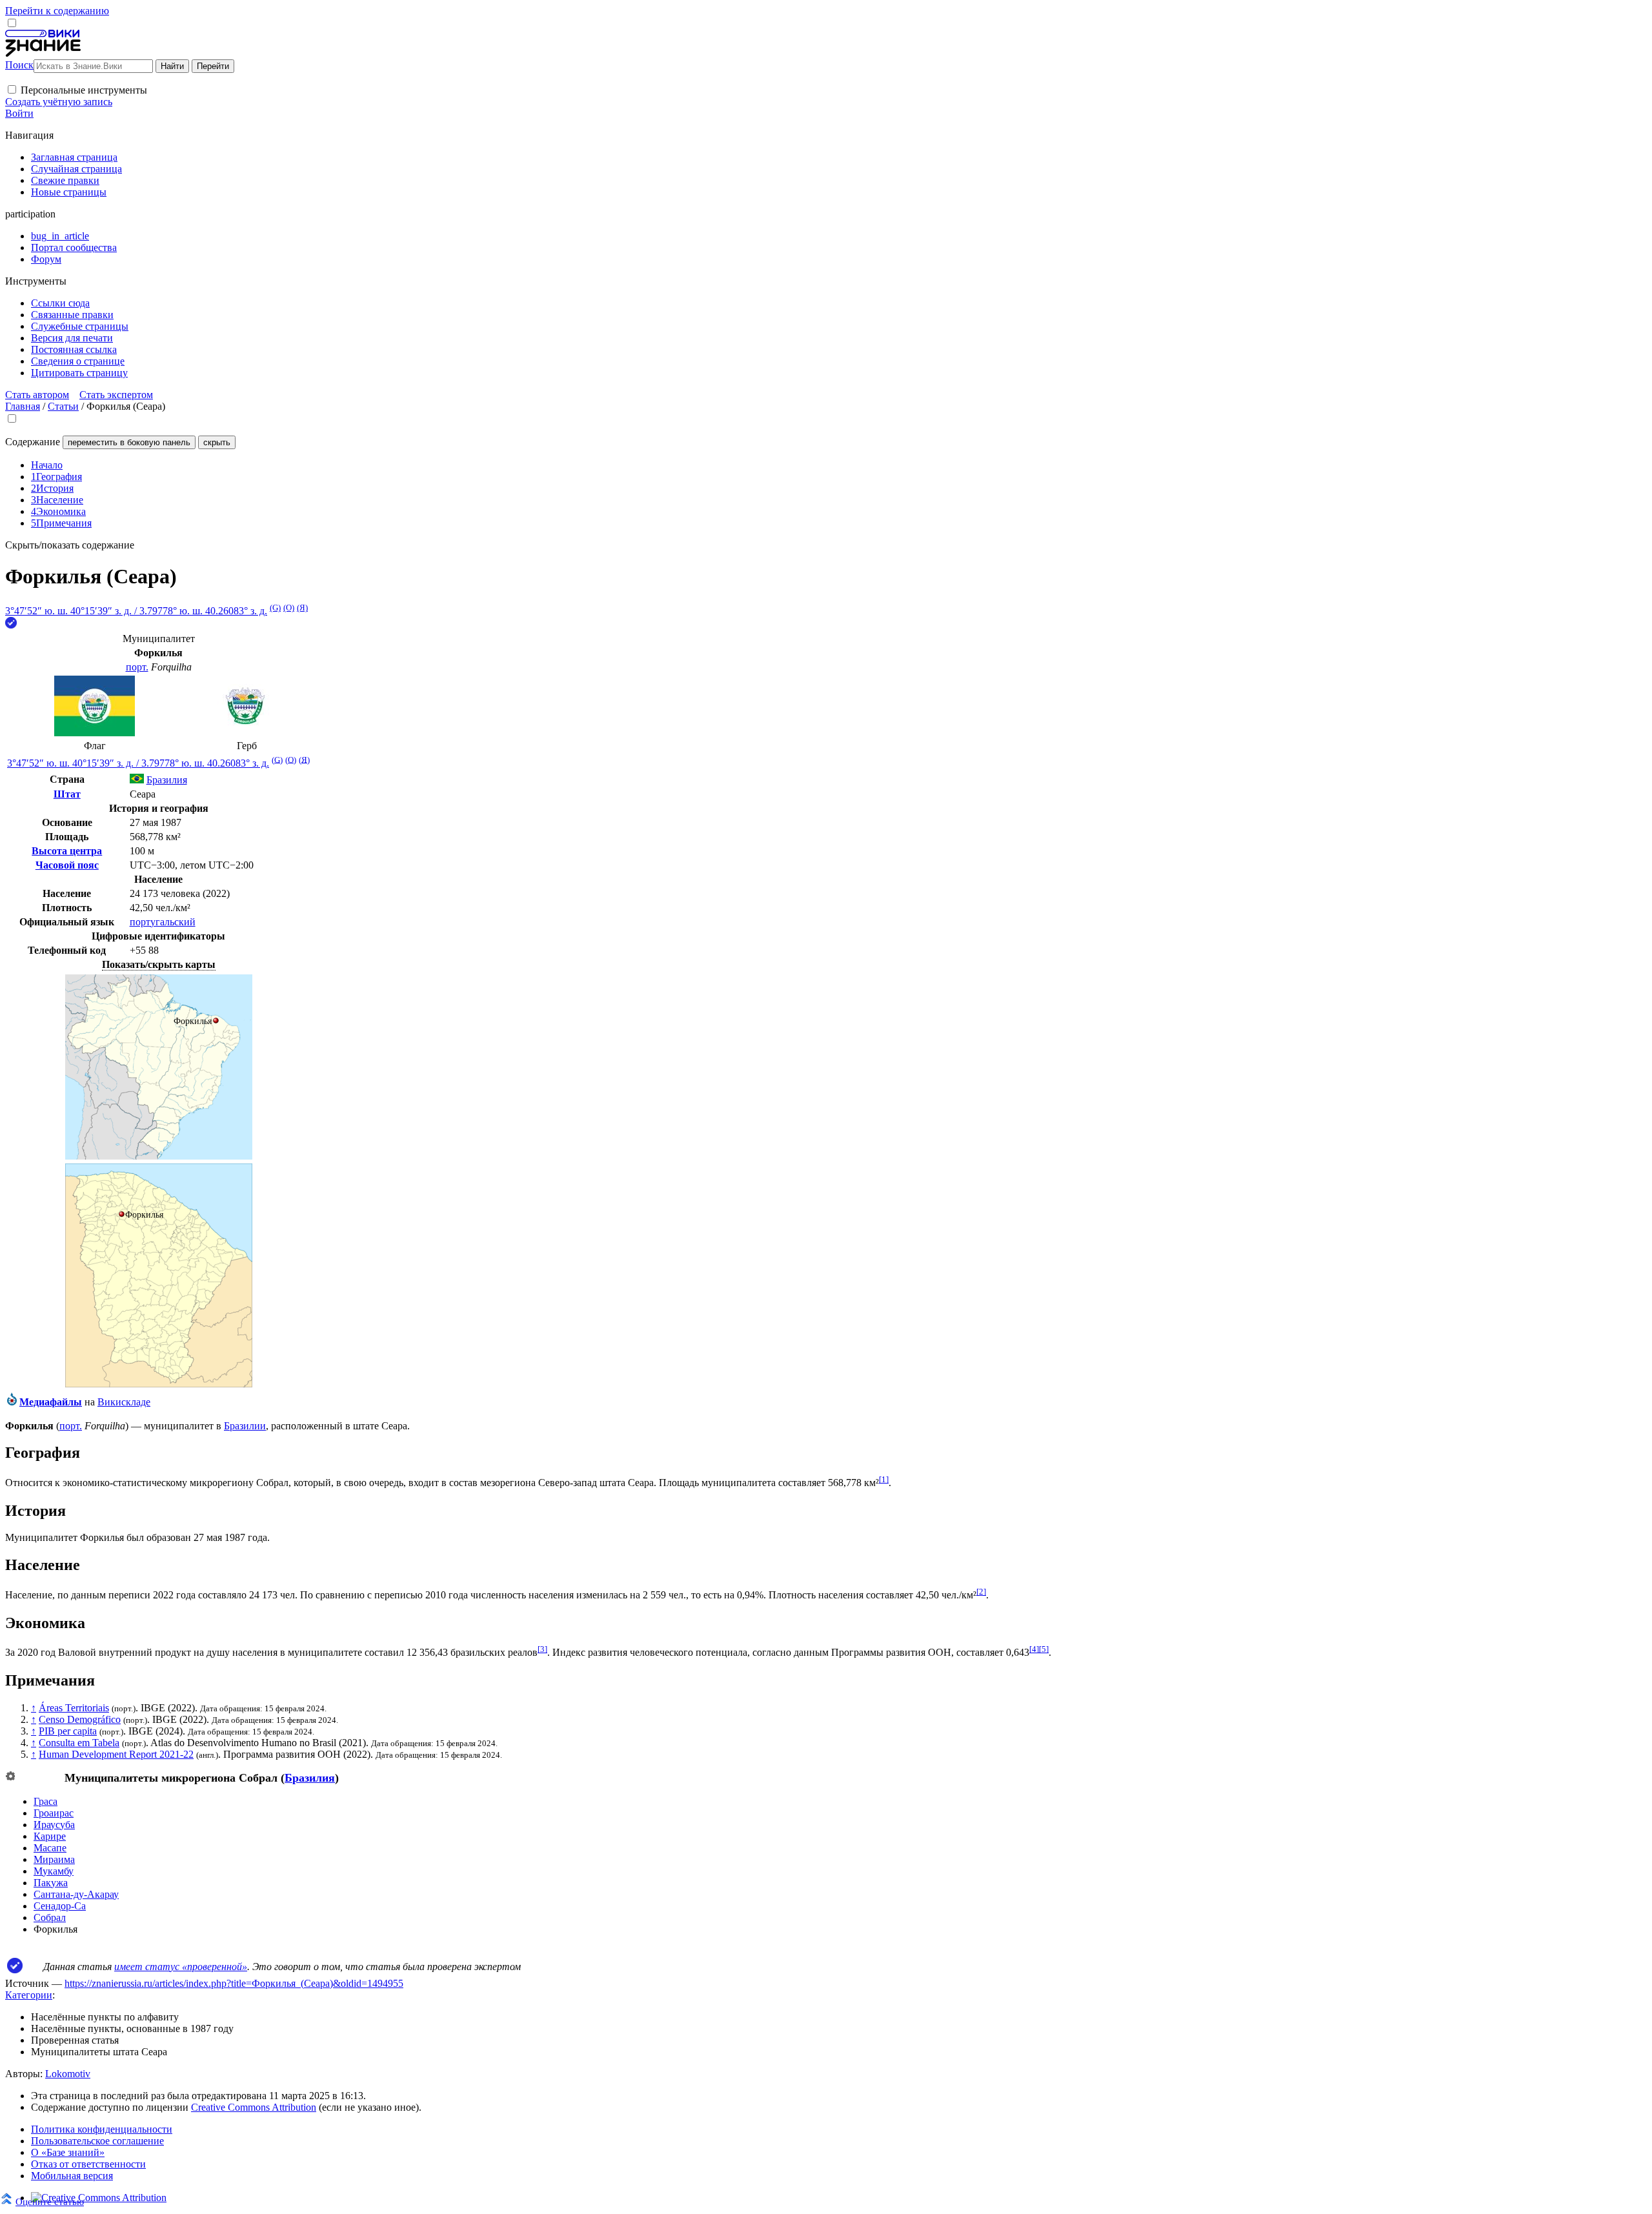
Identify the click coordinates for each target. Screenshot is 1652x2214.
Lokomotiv (68, 2074)
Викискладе (124, 1402)
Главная (23, 406)
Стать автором (37, 395)
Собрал (50, 1917)
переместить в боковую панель (129, 442)
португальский (163, 922)
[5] (1044, 1649)
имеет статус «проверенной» (181, 1967)
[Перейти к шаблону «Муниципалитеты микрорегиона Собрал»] (10, 1777)
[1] (884, 1479)
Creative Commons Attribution (254, 2107)
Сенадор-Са (60, 1906)
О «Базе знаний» (68, 2152)
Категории (29, 1995)
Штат (67, 794)
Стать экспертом (116, 395)
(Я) (302, 608)
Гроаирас (54, 1813)
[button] (12, 89)
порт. (137, 667)
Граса (45, 1801)
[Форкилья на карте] (159, 1156)
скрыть (217, 442)
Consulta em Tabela (79, 1743)
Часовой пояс (67, 865)
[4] (1034, 1649)
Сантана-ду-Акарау (76, 1894)
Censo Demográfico (80, 1719)
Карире (50, 1836)
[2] (981, 1592)
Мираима (54, 1859)
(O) (289, 608)
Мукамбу (54, 1871)
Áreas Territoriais (74, 1708)
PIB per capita (68, 1731)
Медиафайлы (51, 1402)
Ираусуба (54, 1825)
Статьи (63, 406)
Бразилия (310, 1778)
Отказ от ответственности (88, 2164)
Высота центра (67, 851)
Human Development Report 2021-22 (116, 1754)
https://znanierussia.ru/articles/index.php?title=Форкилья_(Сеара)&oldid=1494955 (234, 1983)
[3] (542, 1649)
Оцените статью (50, 2201)
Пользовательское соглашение (97, 2141)
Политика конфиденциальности (102, 2129)
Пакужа (51, 1883)
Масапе (50, 1848)
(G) (275, 608)
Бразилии (245, 1426)
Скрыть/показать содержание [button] (70, 545)
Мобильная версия (72, 2176)
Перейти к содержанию (57, 11)
